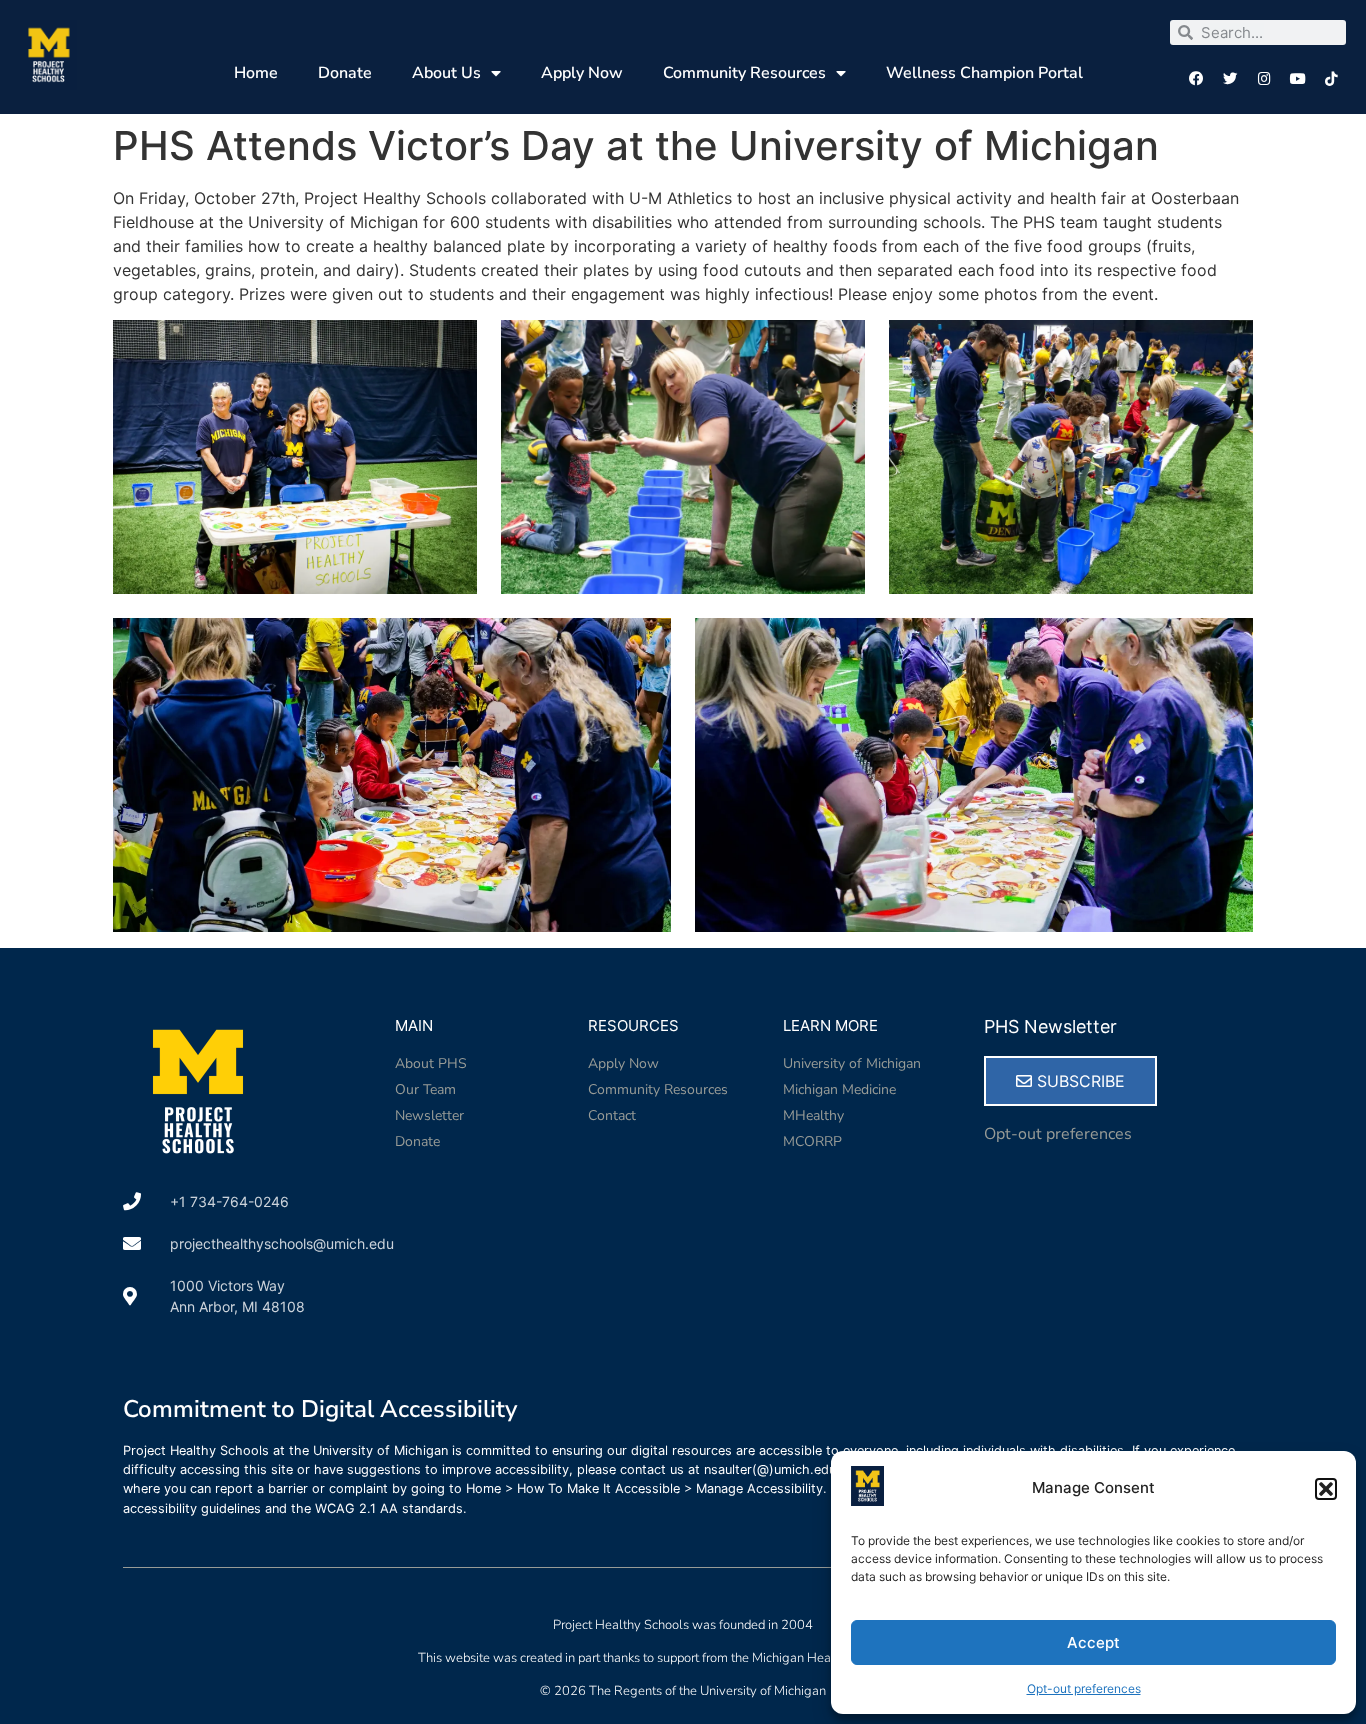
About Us (446, 73)
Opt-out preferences (1084, 1688)
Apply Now (582, 73)
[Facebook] (1196, 79)
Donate (345, 73)
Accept (1093, 1642)
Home (256, 73)
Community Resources (744, 73)
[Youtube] (1297, 79)
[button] (1326, 1489)
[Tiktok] (1331, 79)
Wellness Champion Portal (984, 73)
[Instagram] (1264, 79)
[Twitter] (1230, 79)
